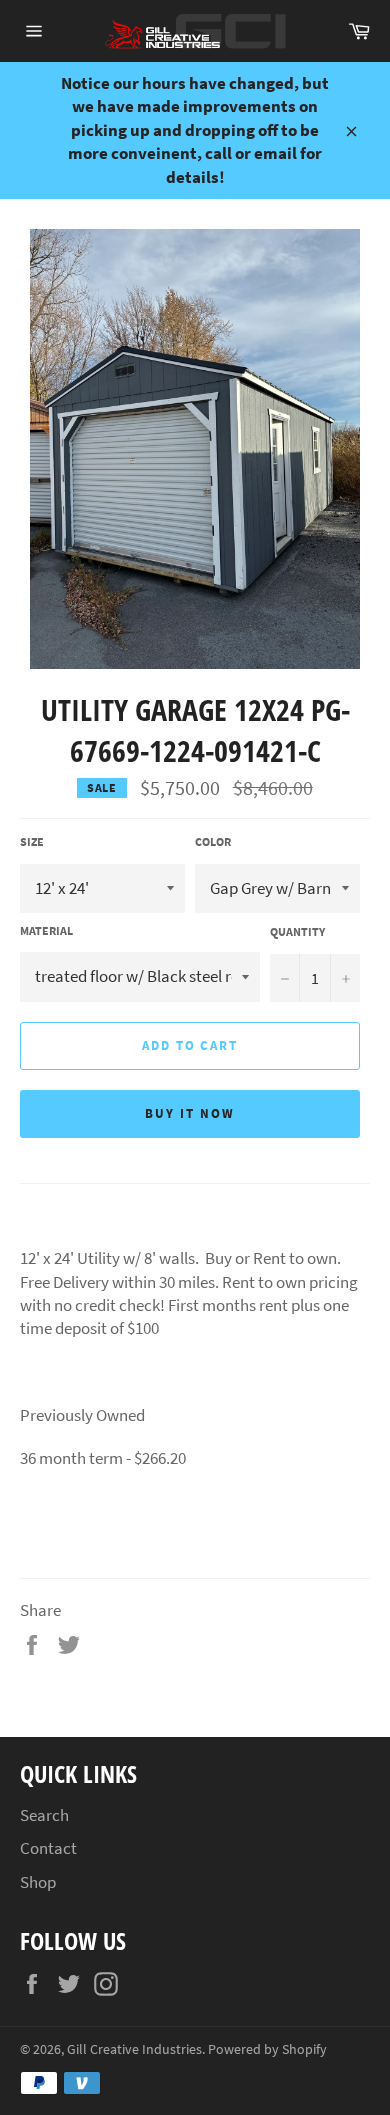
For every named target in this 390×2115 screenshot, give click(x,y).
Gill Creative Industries (134, 2049)
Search (44, 1815)
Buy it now (190, 1113)
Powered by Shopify (267, 2049)
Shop (38, 1882)
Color (213, 841)
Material (46, 930)
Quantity (297, 931)
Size (32, 841)
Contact (48, 1848)
